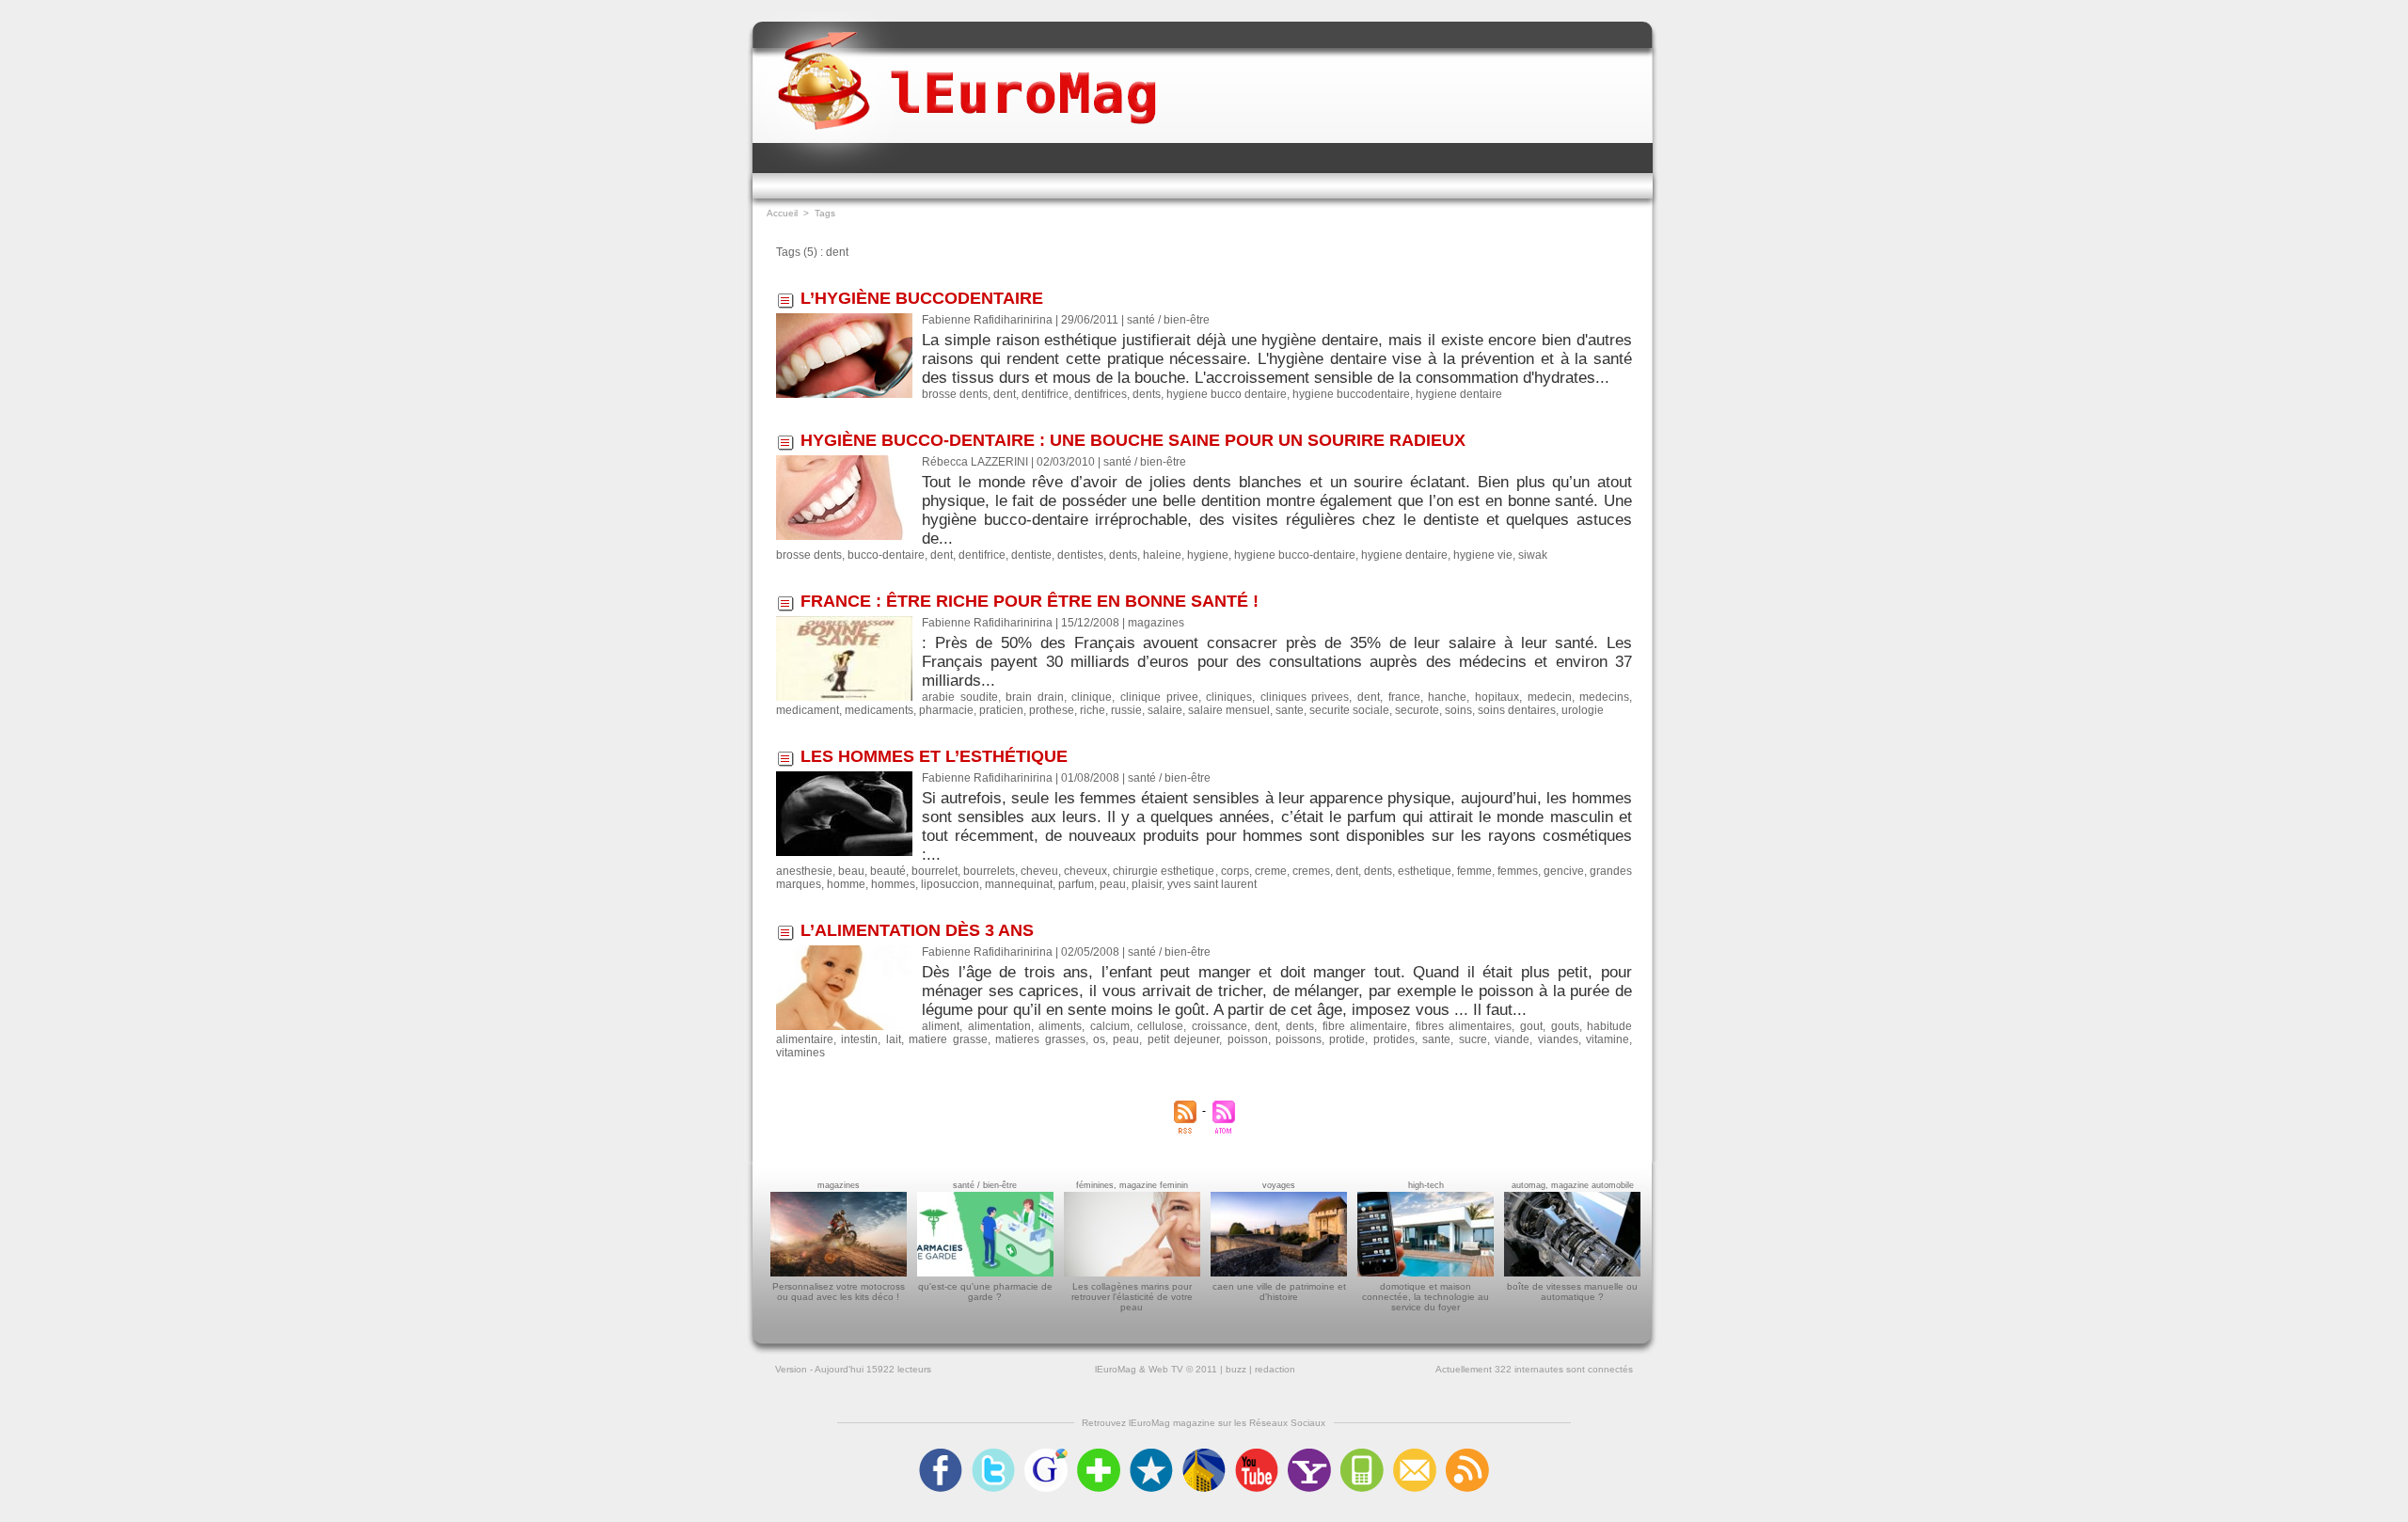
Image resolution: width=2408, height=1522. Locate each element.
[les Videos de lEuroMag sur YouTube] (1257, 1454)
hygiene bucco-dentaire (1295, 555)
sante (1290, 710)
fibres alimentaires (1464, 1026)
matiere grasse (948, 1039)
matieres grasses (1040, 1039)
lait (894, 1039)
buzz (1236, 1369)
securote (1417, 710)
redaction (1275, 1369)
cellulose (1160, 1026)
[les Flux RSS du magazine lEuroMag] (1467, 1454)
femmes (1518, 871)
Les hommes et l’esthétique (934, 756)
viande (1512, 1039)
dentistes (1080, 555)
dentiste (1031, 555)
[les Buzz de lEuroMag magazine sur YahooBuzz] (1309, 1454)
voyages (1279, 1185)
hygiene (1208, 555)
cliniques (1229, 697)
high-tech (1426, 1185)
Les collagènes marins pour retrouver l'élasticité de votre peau (1132, 1297)
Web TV (1166, 1369)
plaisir (1147, 884)
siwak (1533, 555)
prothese (1052, 710)
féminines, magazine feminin (1132, 1185)
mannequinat (1019, 884)
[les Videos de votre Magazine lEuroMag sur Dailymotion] (1204, 1454)
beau (851, 871)
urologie (1583, 710)
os (1099, 1039)
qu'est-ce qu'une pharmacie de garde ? (985, 1292)
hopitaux (1497, 697)
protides (1394, 1039)
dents (1147, 394)
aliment (941, 1026)
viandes (1558, 1039)
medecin (1550, 697)
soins (1458, 710)
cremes (1311, 871)
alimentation (999, 1026)
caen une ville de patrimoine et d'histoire (1279, 1292)
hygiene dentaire (1459, 394)
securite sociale (1349, 710)
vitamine (1608, 1039)
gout (1531, 1026)
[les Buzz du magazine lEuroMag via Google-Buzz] (1046, 1454)
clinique (1092, 697)
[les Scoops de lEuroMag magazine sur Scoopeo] (1151, 1454)
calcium (1110, 1026)
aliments (1060, 1026)
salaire (1165, 710)
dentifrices (1101, 394)
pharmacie (946, 710)
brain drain (1035, 697)
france (1404, 697)
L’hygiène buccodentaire (922, 298)
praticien (1001, 710)
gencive (1564, 871)
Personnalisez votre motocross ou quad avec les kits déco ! (839, 1292)
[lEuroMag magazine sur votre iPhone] (1362, 1454)
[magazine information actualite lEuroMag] (967, 64)
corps (1235, 871)
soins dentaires (1517, 710)
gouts (1565, 1026)
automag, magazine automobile (1573, 1185)
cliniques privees (1305, 697)
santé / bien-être (985, 1185)
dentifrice (1045, 394)
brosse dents (955, 394)
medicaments (879, 710)
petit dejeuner (1183, 1039)
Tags (825, 213)
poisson (1248, 1039)
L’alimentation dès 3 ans (917, 930)
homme (846, 884)
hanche (1447, 697)
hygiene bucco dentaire (1227, 394)
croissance (1220, 1026)
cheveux (1085, 871)
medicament (808, 710)
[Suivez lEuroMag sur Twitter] (993, 1454)
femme (1474, 871)
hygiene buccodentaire (1351, 394)
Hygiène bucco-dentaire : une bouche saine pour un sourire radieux (1133, 440)
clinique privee (1159, 697)
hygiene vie (1483, 555)
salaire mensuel (1229, 710)
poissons (1299, 1039)
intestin (859, 1039)
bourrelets (989, 871)
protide (1347, 1039)
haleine (1162, 555)
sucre (1473, 1039)
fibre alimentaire (1365, 1026)
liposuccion (950, 884)
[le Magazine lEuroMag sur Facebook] (941, 1454)
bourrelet (935, 871)
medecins (1604, 697)
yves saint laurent (1212, 884)
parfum (1076, 884)
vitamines (800, 1053)
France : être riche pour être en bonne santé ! (1030, 601)
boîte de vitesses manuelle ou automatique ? (1572, 1292)
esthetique (1425, 871)
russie (1126, 710)
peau (1113, 884)
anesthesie (804, 871)
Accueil (782, 213)
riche (1093, 710)
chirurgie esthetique (1164, 871)
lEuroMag (1116, 1369)
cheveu (1039, 871)
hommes (893, 884)
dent (1005, 394)
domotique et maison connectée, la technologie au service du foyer (1426, 1297)
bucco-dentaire (886, 555)
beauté (888, 871)
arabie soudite (960, 697)
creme (1271, 871)
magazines (839, 1185)
